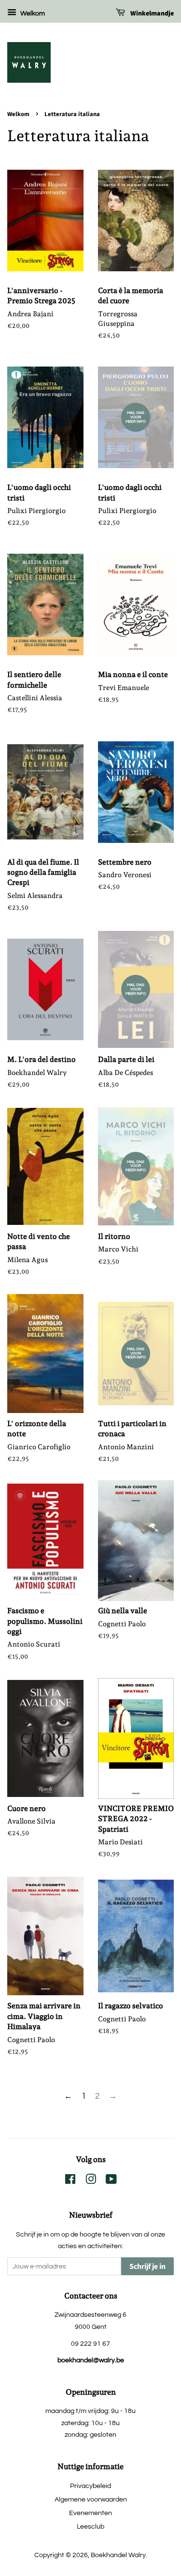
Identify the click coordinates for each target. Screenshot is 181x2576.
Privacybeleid (90, 2486)
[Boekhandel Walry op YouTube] (111, 2181)
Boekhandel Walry (118, 2555)
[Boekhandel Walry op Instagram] (91, 2181)
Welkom (32, 14)
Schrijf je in (147, 2267)
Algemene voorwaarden (91, 2499)
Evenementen (90, 2513)
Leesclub (90, 2526)
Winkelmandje (151, 14)
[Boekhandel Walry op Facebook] (70, 2181)
